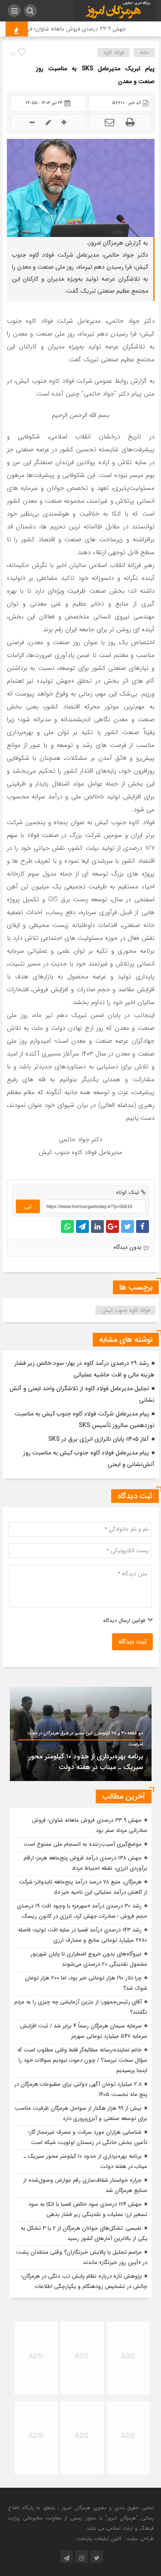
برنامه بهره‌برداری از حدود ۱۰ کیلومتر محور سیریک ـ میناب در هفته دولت (86, 1762)
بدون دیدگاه (128, 1247)
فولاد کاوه (114, 52)
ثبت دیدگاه (132, 1642)
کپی (28, 1207)
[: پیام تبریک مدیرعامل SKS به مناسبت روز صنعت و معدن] (109, 122)
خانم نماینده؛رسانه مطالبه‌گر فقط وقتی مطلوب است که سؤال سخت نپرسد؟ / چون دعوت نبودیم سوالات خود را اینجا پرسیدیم (82, 2060)
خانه (144, 52)
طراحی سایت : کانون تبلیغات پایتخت (115, 2539)
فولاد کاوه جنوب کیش (126, 1310)
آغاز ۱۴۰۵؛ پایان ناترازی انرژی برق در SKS (99, 1439)
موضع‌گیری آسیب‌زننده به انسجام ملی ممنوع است (83, 1844)
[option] (81, 1734)
